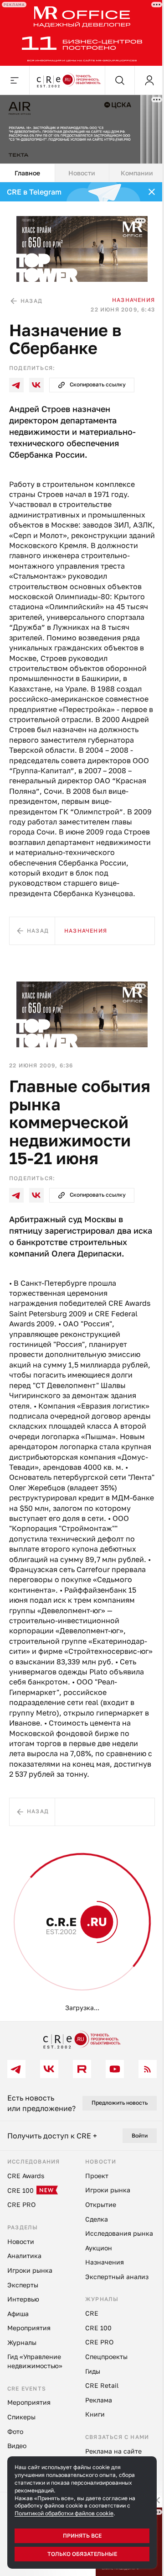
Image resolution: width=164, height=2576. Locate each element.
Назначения (127, 291)
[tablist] (79, 168)
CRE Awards (53, 1971)
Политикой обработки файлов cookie (64, 2513)
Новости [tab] (79, 167)
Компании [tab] (131, 167)
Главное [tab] (26, 167)
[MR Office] (79, 32)
